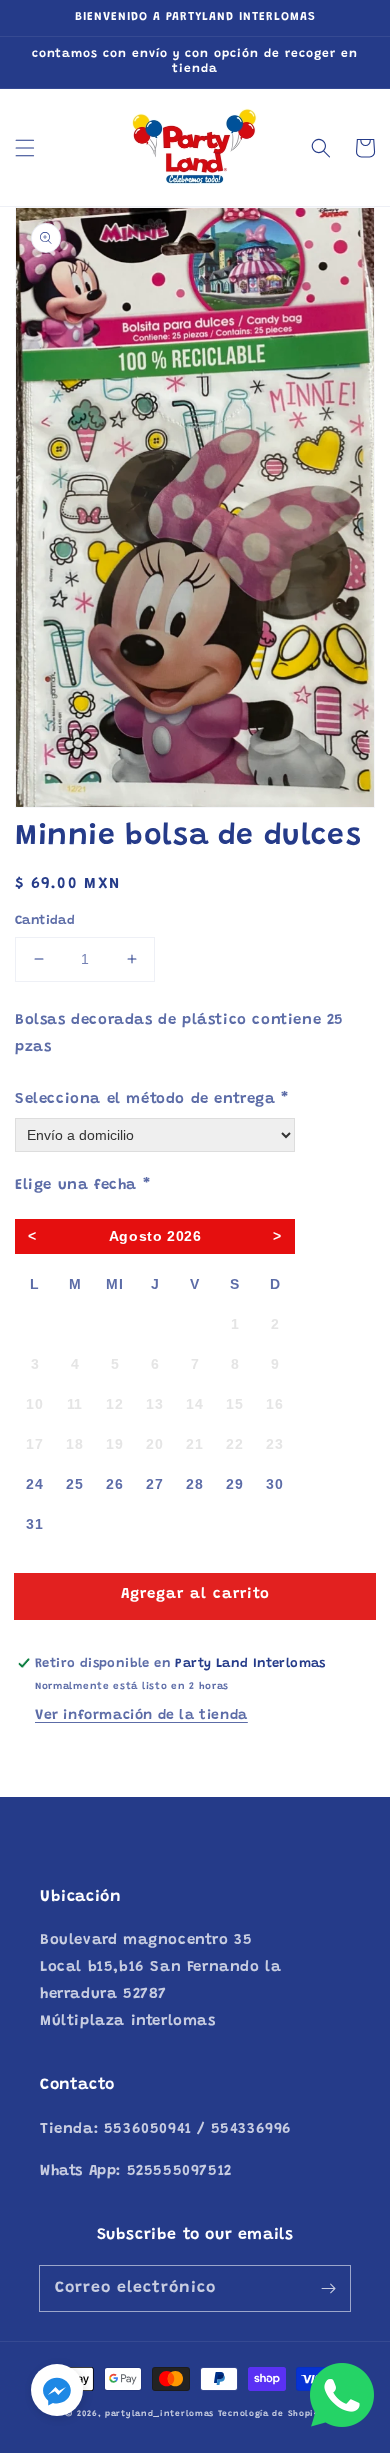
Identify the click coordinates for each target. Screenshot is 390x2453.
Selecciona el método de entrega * (152, 1099)
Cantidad (45, 920)
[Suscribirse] (328, 2288)
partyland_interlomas (159, 2414)
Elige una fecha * (82, 1185)
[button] (25, 148)
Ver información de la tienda (141, 1716)
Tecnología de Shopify (271, 2414)
